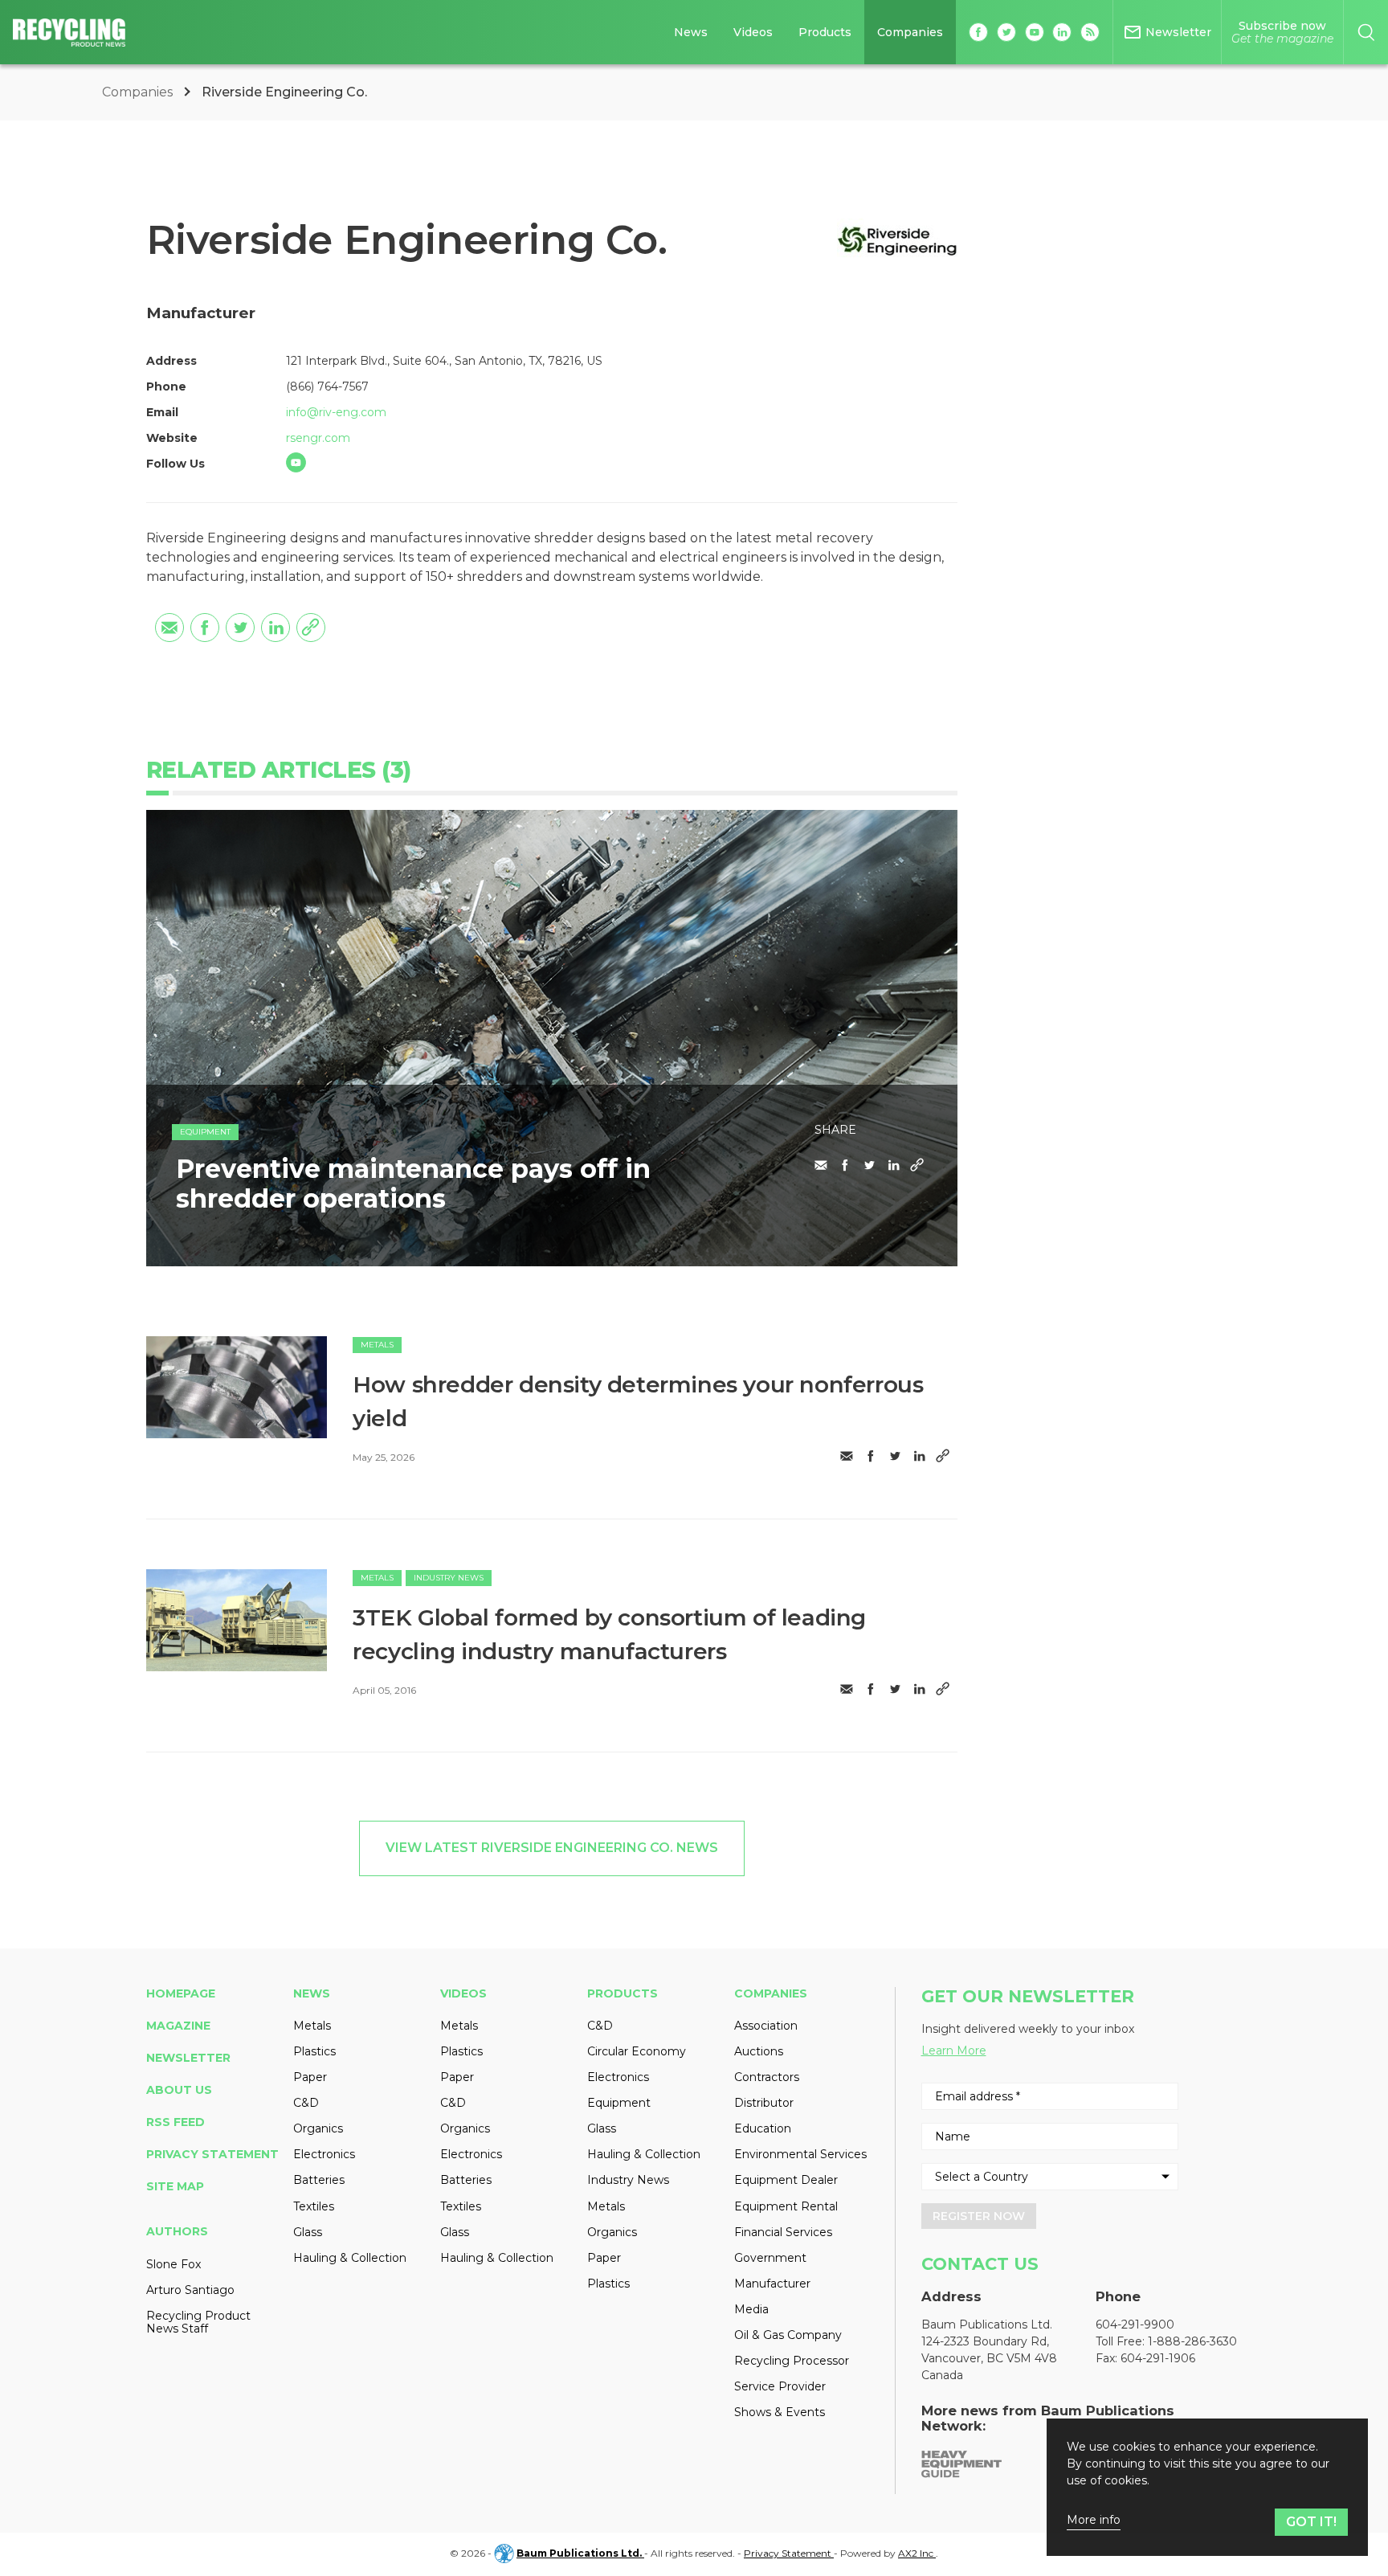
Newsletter (188, 2058)
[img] (237, 1387)
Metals (377, 1345)
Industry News (449, 1578)
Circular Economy (637, 2051)
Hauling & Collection (350, 2258)
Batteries (319, 2180)
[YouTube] (296, 462)
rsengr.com (318, 438)
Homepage (181, 1993)
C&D (306, 2103)
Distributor (764, 2103)
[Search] (1366, 32)
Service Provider (780, 2386)
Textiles (314, 2206)
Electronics (324, 2154)
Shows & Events (780, 2412)
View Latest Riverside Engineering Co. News (552, 1848)
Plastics (314, 2051)
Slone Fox (173, 2264)
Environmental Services (800, 2154)
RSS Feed (176, 2122)
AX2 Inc (917, 2553)
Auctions (759, 2051)
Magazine (178, 2026)
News (691, 32)
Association (766, 2026)
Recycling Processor (792, 2361)
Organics (318, 2128)
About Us (179, 2090)
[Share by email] (169, 628)
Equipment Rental (786, 2206)
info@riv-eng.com (336, 412)
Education (763, 2128)
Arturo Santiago (190, 2290)
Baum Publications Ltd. (580, 2553)
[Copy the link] (311, 628)
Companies (910, 32)
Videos (753, 32)
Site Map (175, 2186)
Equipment (205, 1132)
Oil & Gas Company (788, 2335)
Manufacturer (772, 2284)
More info (1094, 2520)
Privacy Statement (212, 2154)
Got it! (1311, 2522)
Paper (310, 2077)
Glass (308, 2232)
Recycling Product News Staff (198, 2322)
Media (751, 2309)
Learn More (954, 2051)
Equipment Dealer (786, 2180)
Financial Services (783, 2232)
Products (825, 32)
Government (770, 2258)
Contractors (767, 2077)
